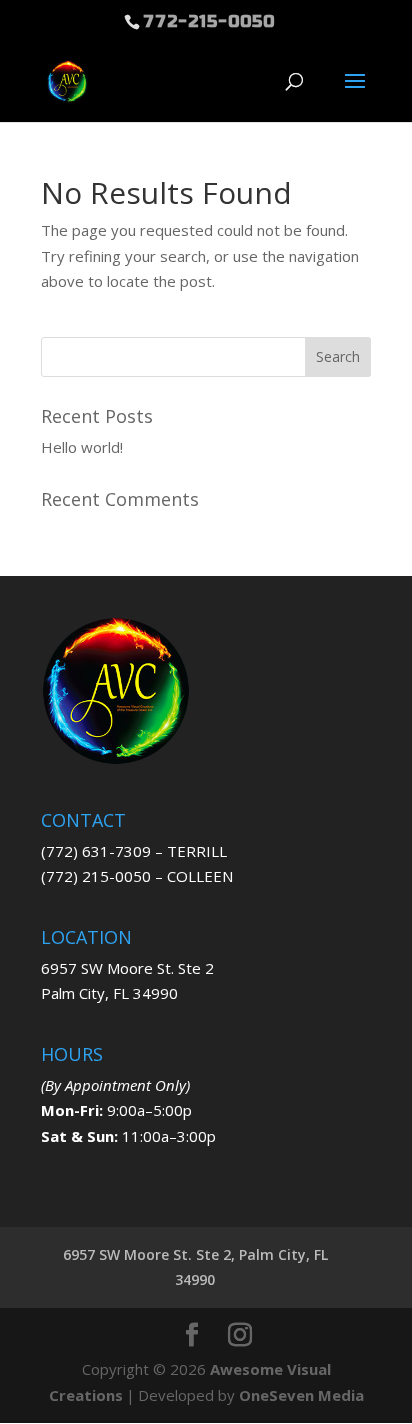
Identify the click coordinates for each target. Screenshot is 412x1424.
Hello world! (82, 447)
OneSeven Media (301, 1395)
